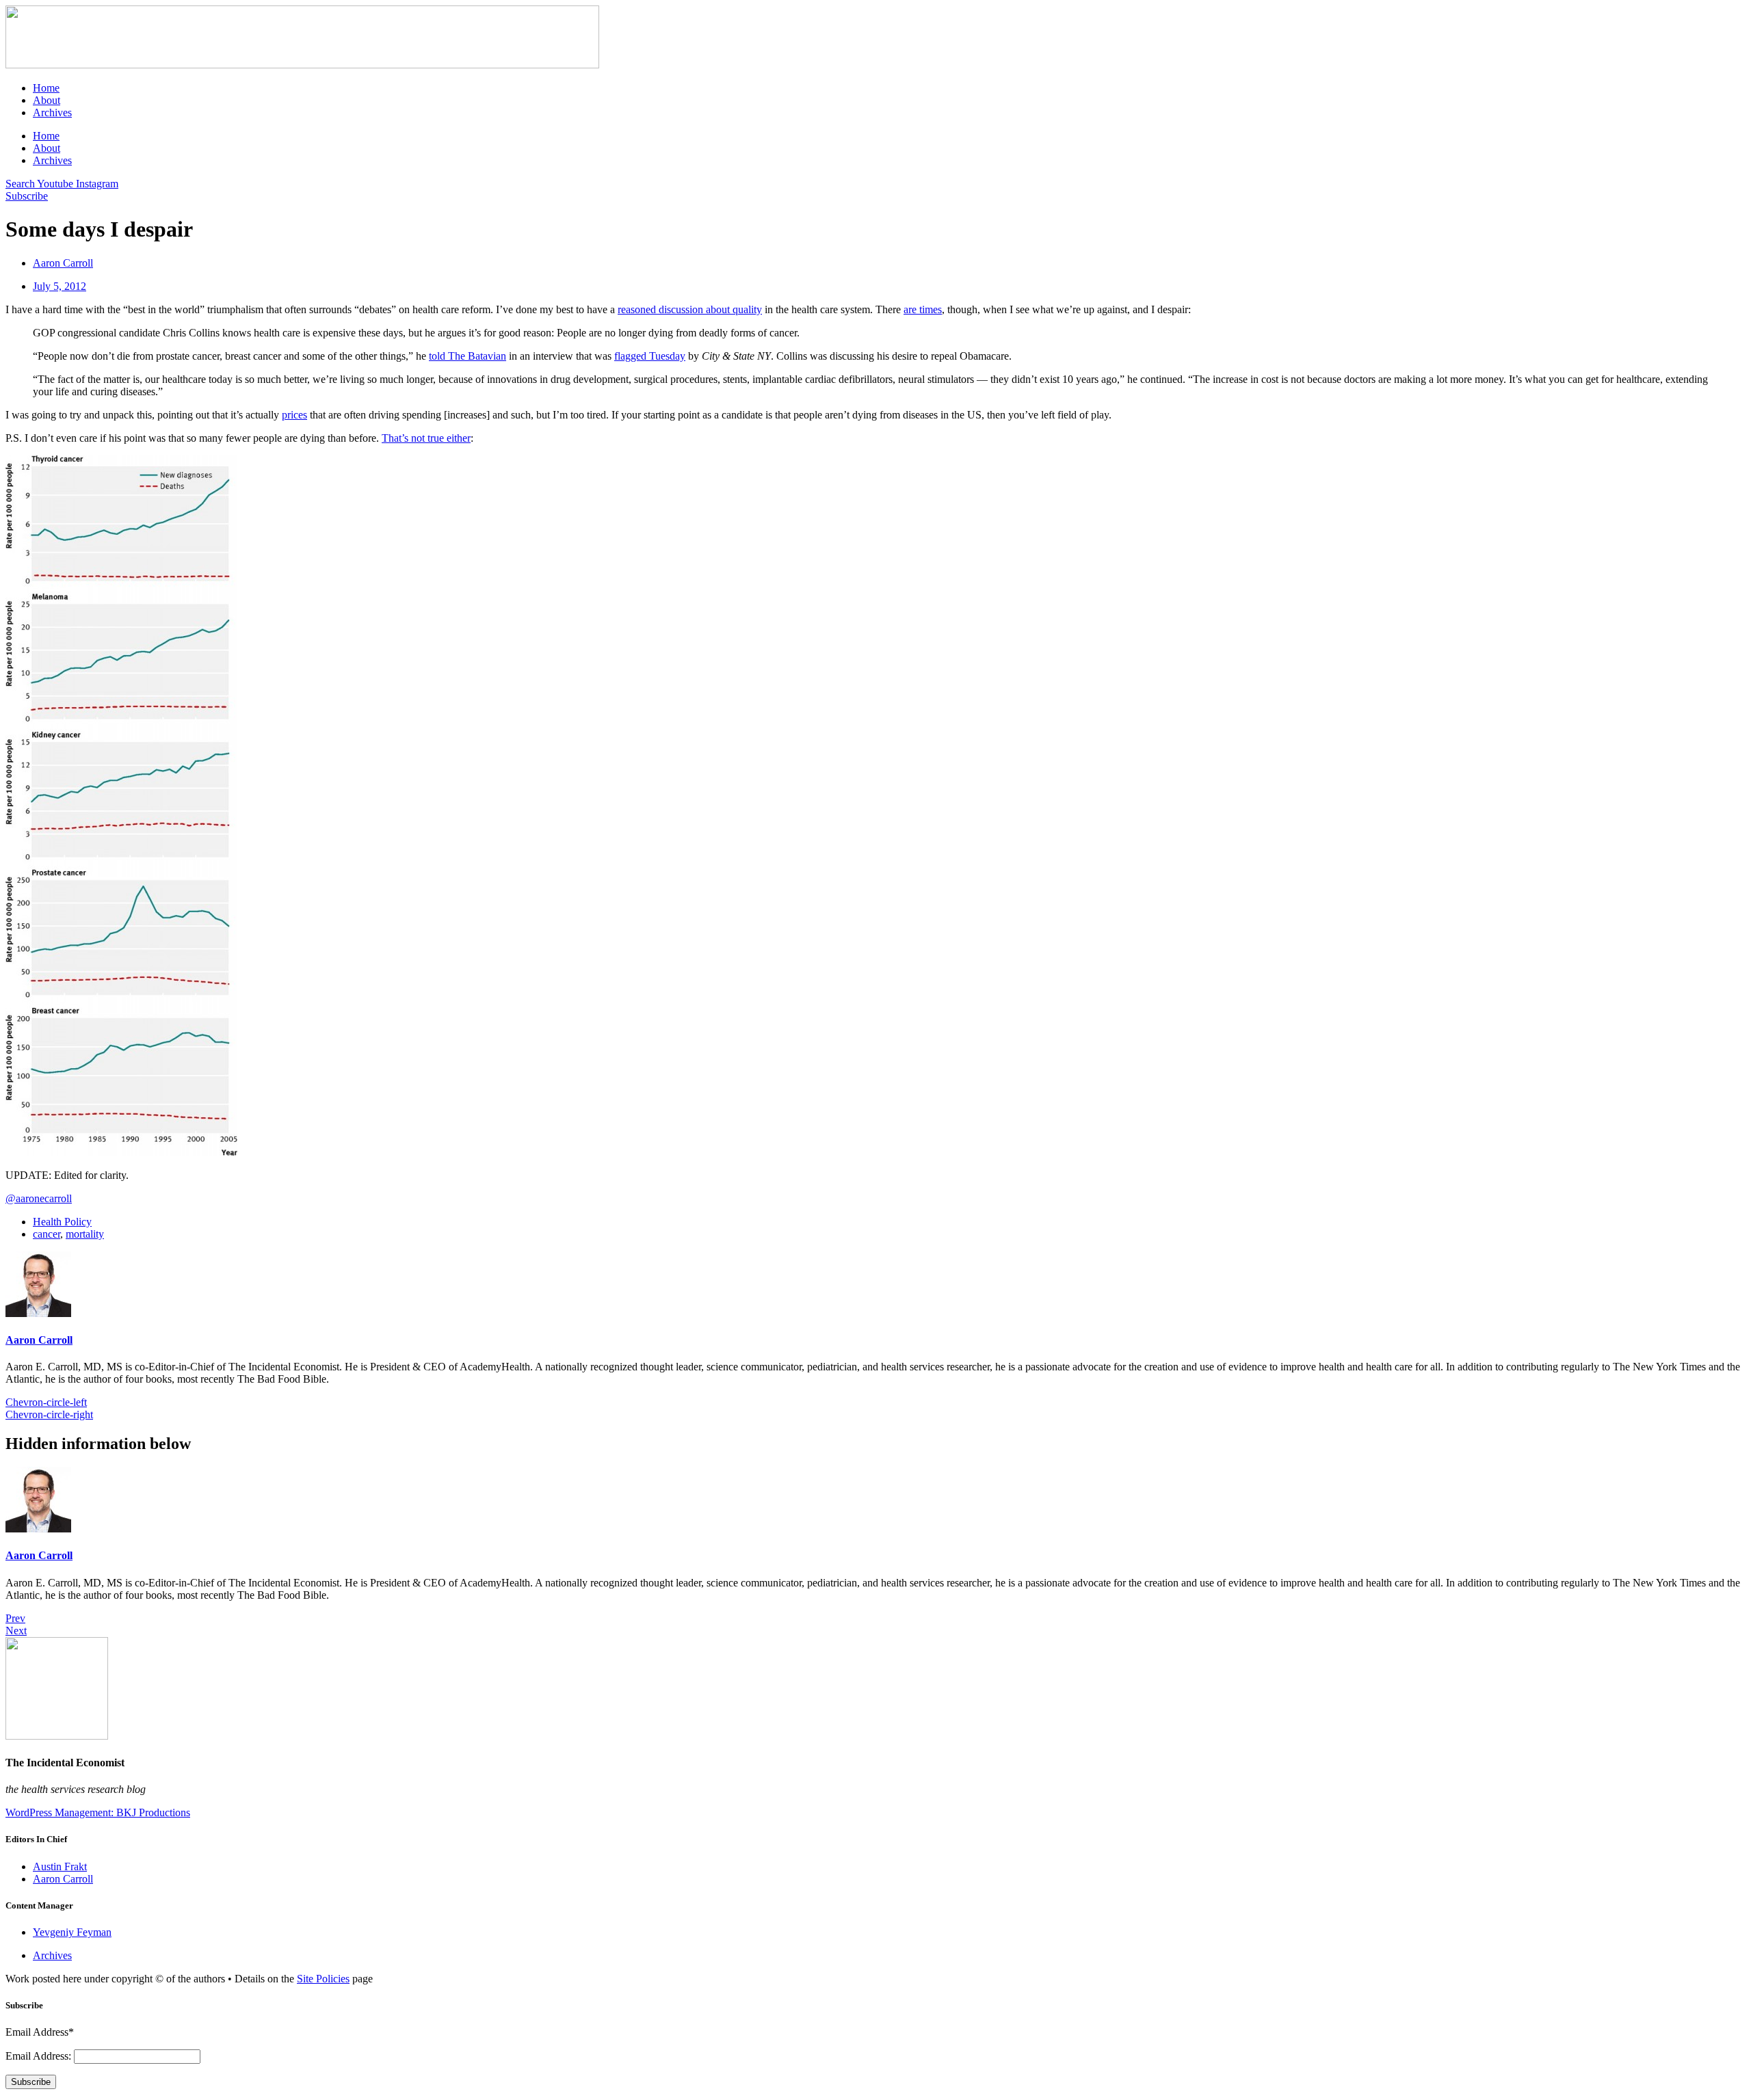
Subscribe (31, 2082)
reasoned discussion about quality (690, 309)
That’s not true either (426, 438)
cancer (47, 1234)
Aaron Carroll (39, 1340)
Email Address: (40, 2056)
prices (294, 415)
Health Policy (62, 1222)
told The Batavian (468, 356)
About (47, 100)
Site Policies (323, 1979)
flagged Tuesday (650, 356)
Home (46, 88)
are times (923, 309)
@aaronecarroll (39, 1198)
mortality (85, 1234)
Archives (52, 112)
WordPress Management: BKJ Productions (98, 1812)
